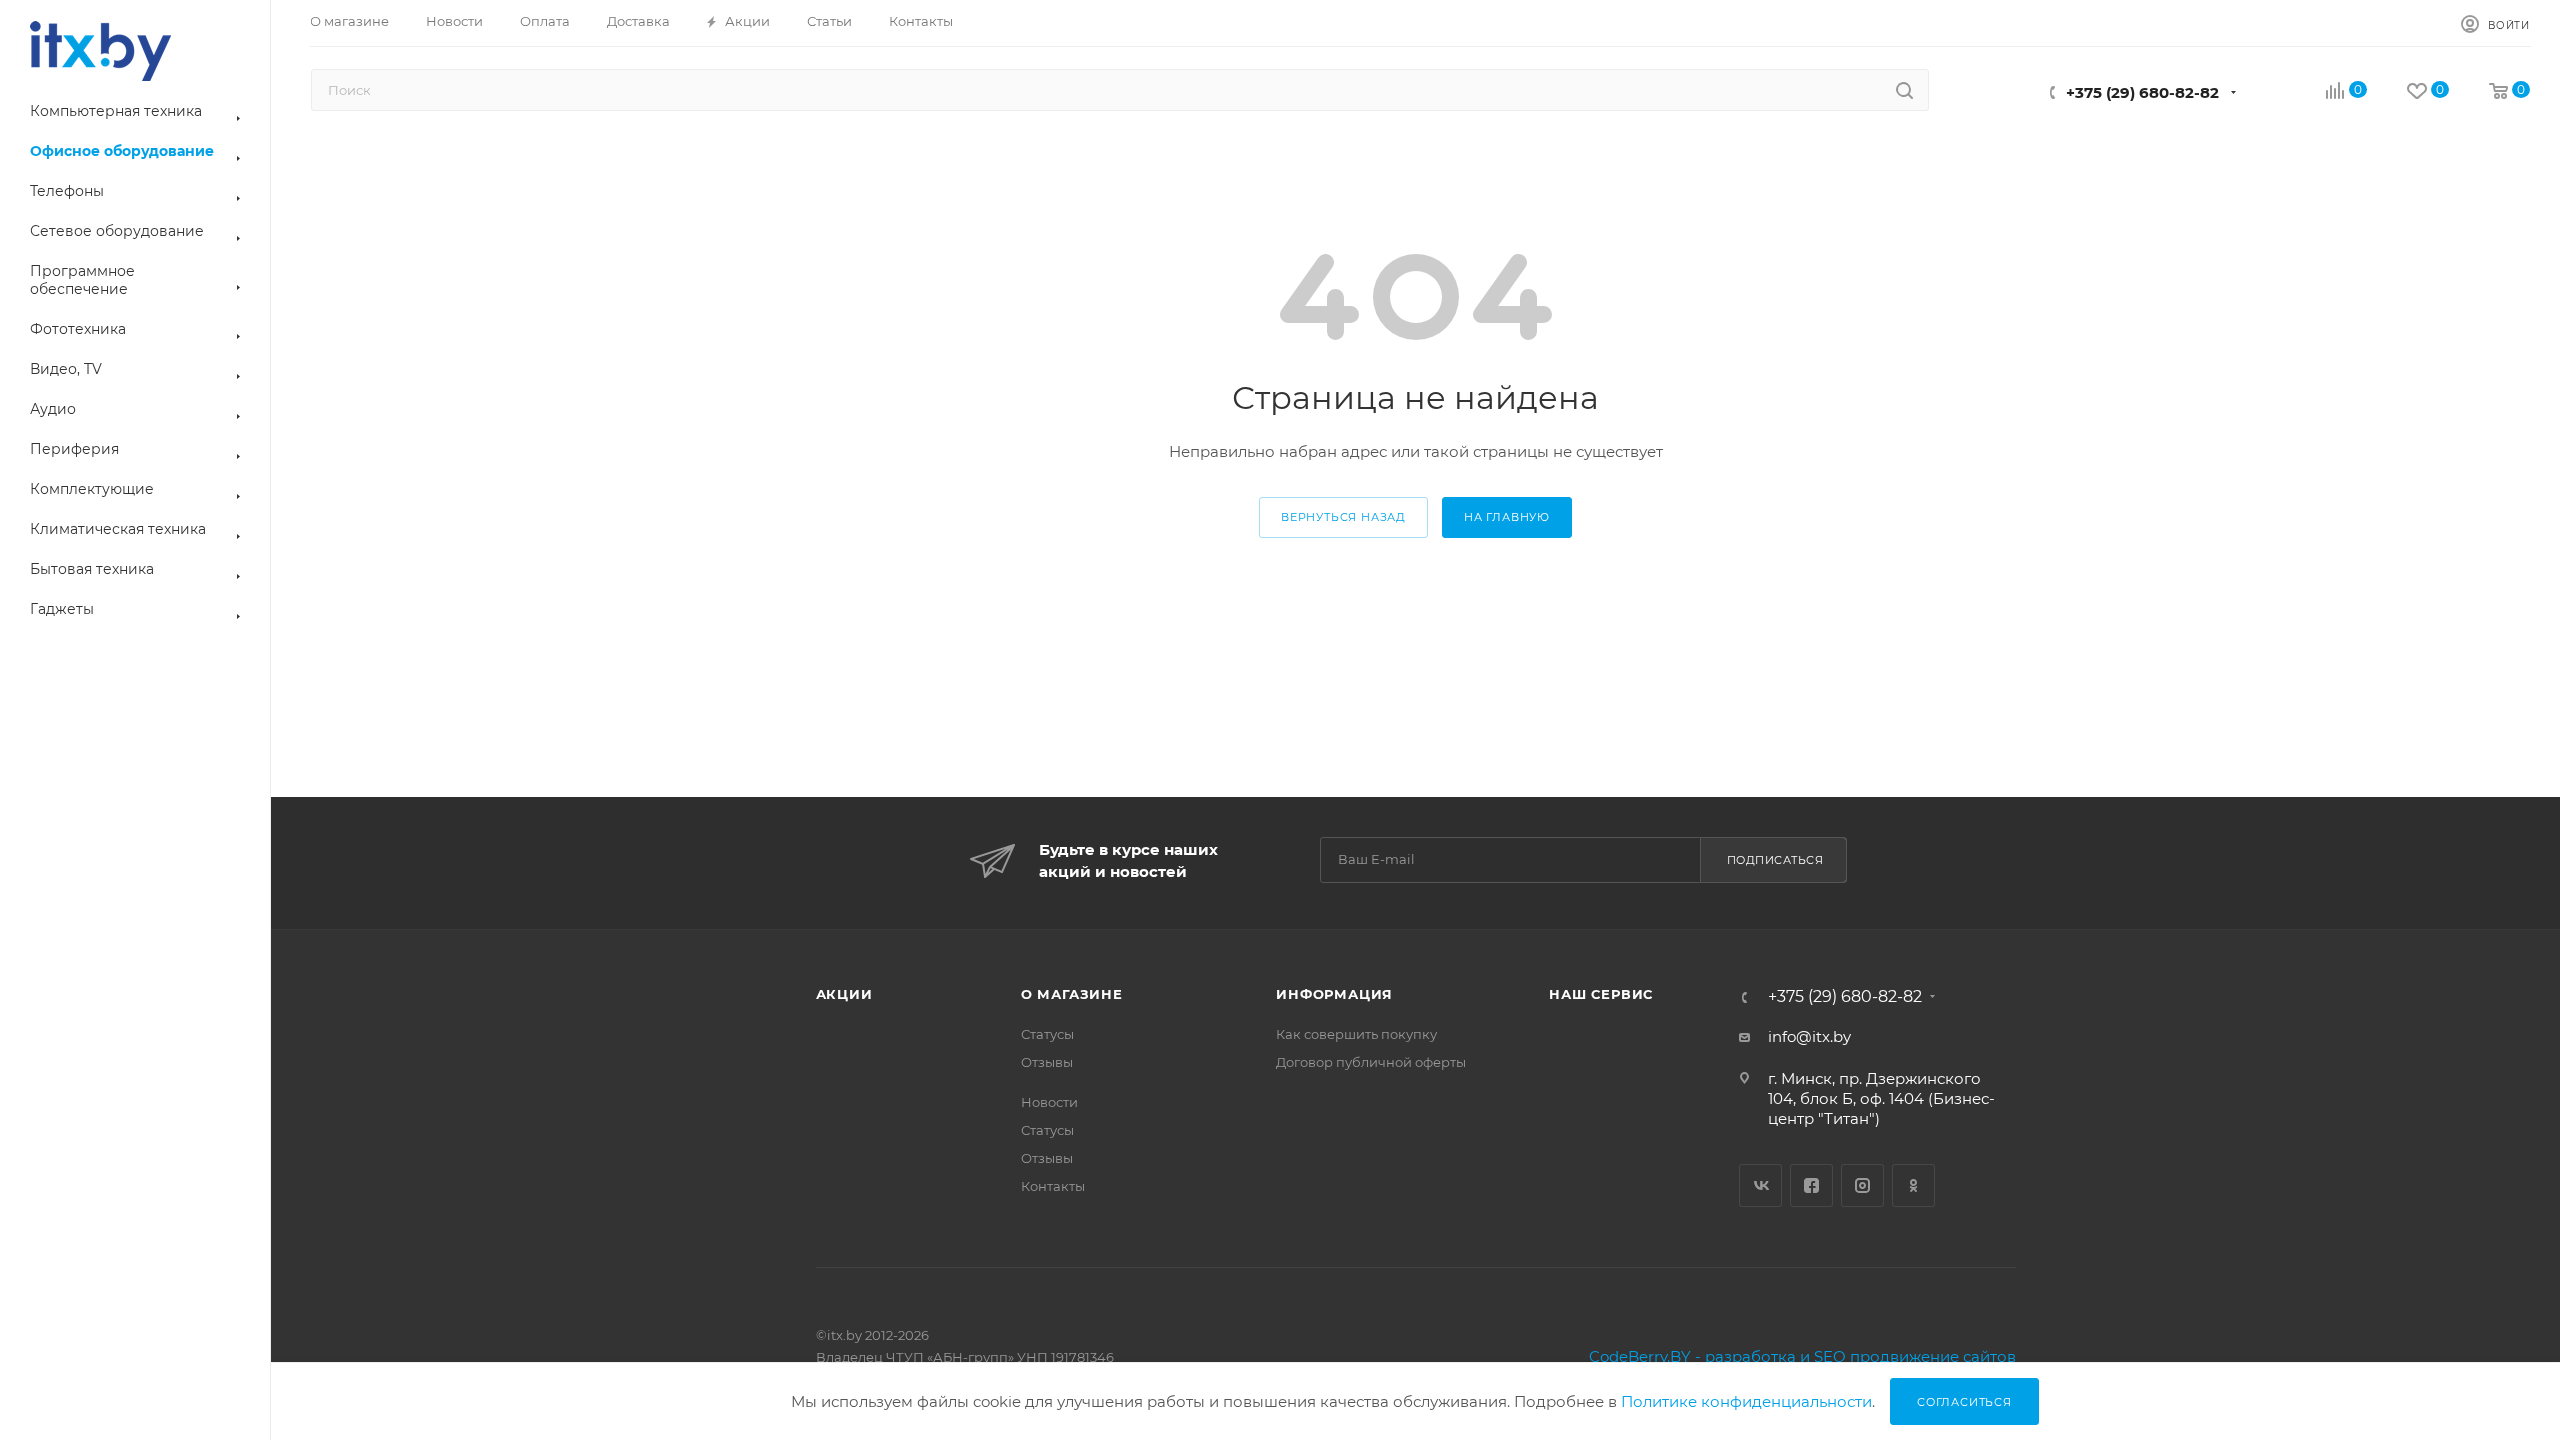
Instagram (1862, 1185)
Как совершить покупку (1356, 1034)
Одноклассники (1913, 1185)
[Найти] (1904, 90)
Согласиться (1964, 1402)
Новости (1049, 1102)
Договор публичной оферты (1371, 1062)
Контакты (1053, 1186)
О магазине (1072, 994)
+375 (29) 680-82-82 (2142, 92)
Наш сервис (1601, 994)
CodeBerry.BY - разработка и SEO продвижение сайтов (1802, 1356)
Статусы (1047, 1034)
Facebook (1811, 1185)
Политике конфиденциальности (1746, 1401)
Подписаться (1775, 860)
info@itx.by (1809, 1036)
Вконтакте (1760, 1185)
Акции (844, 994)
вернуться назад (1343, 517)
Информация (1334, 994)
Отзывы (1047, 1062)
